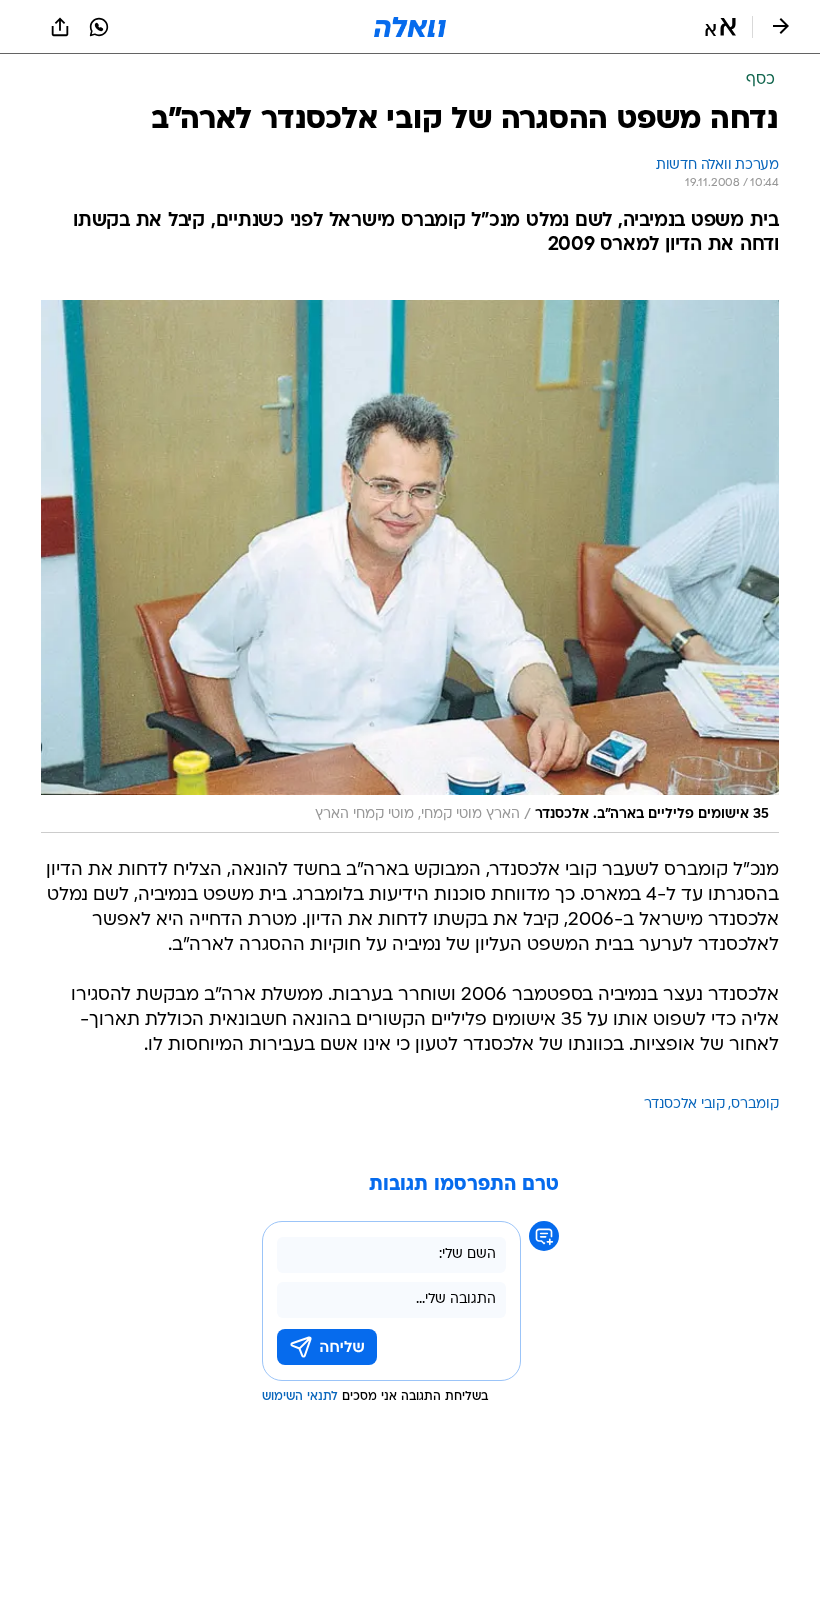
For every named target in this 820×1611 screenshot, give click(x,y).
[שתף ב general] (60, 27)
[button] (720, 27)
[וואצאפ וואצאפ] (99, 27)
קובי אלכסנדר (684, 1104)
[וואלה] (410, 27)
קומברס (755, 1104)
